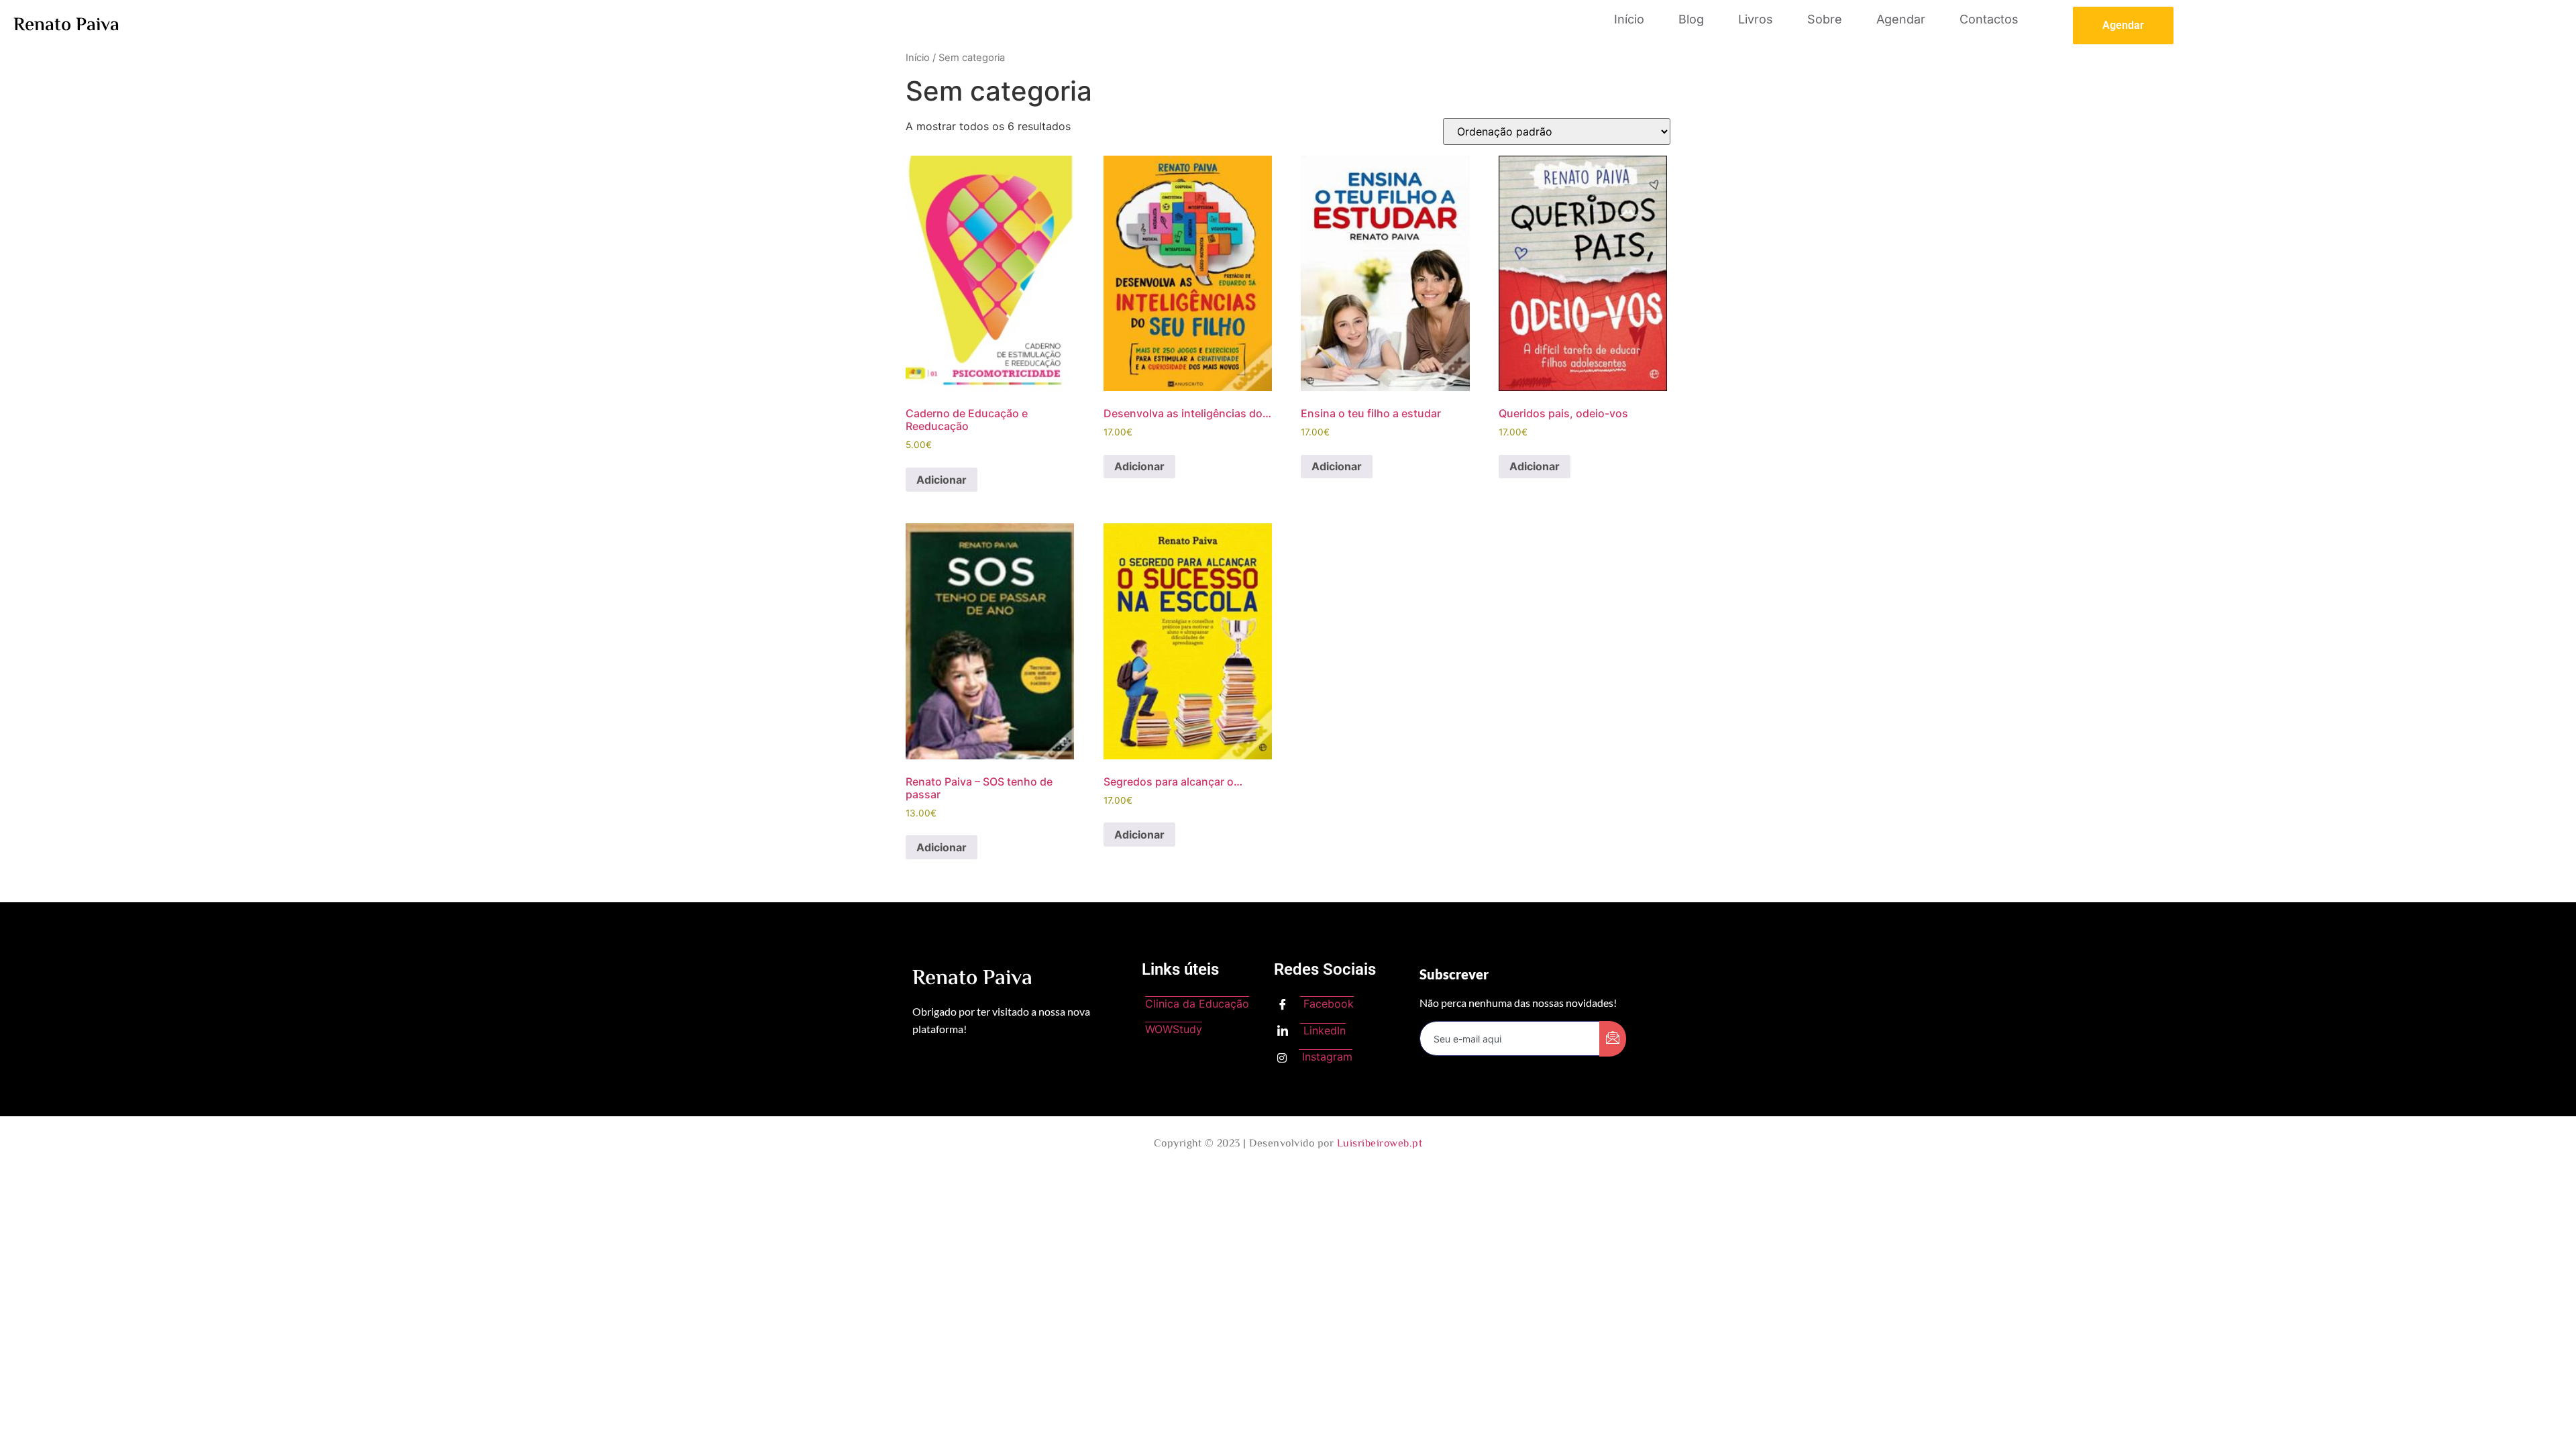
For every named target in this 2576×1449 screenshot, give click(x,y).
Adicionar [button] (942, 480)
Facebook (1327, 1004)
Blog (1691, 19)
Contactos (1989, 19)
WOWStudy (1174, 1029)
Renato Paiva (66, 25)
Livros (1756, 19)
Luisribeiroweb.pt (1380, 1144)
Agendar (1901, 19)
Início (1629, 19)
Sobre (1825, 19)
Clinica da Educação (1197, 1004)
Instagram (1326, 1057)
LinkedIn (1323, 1030)
